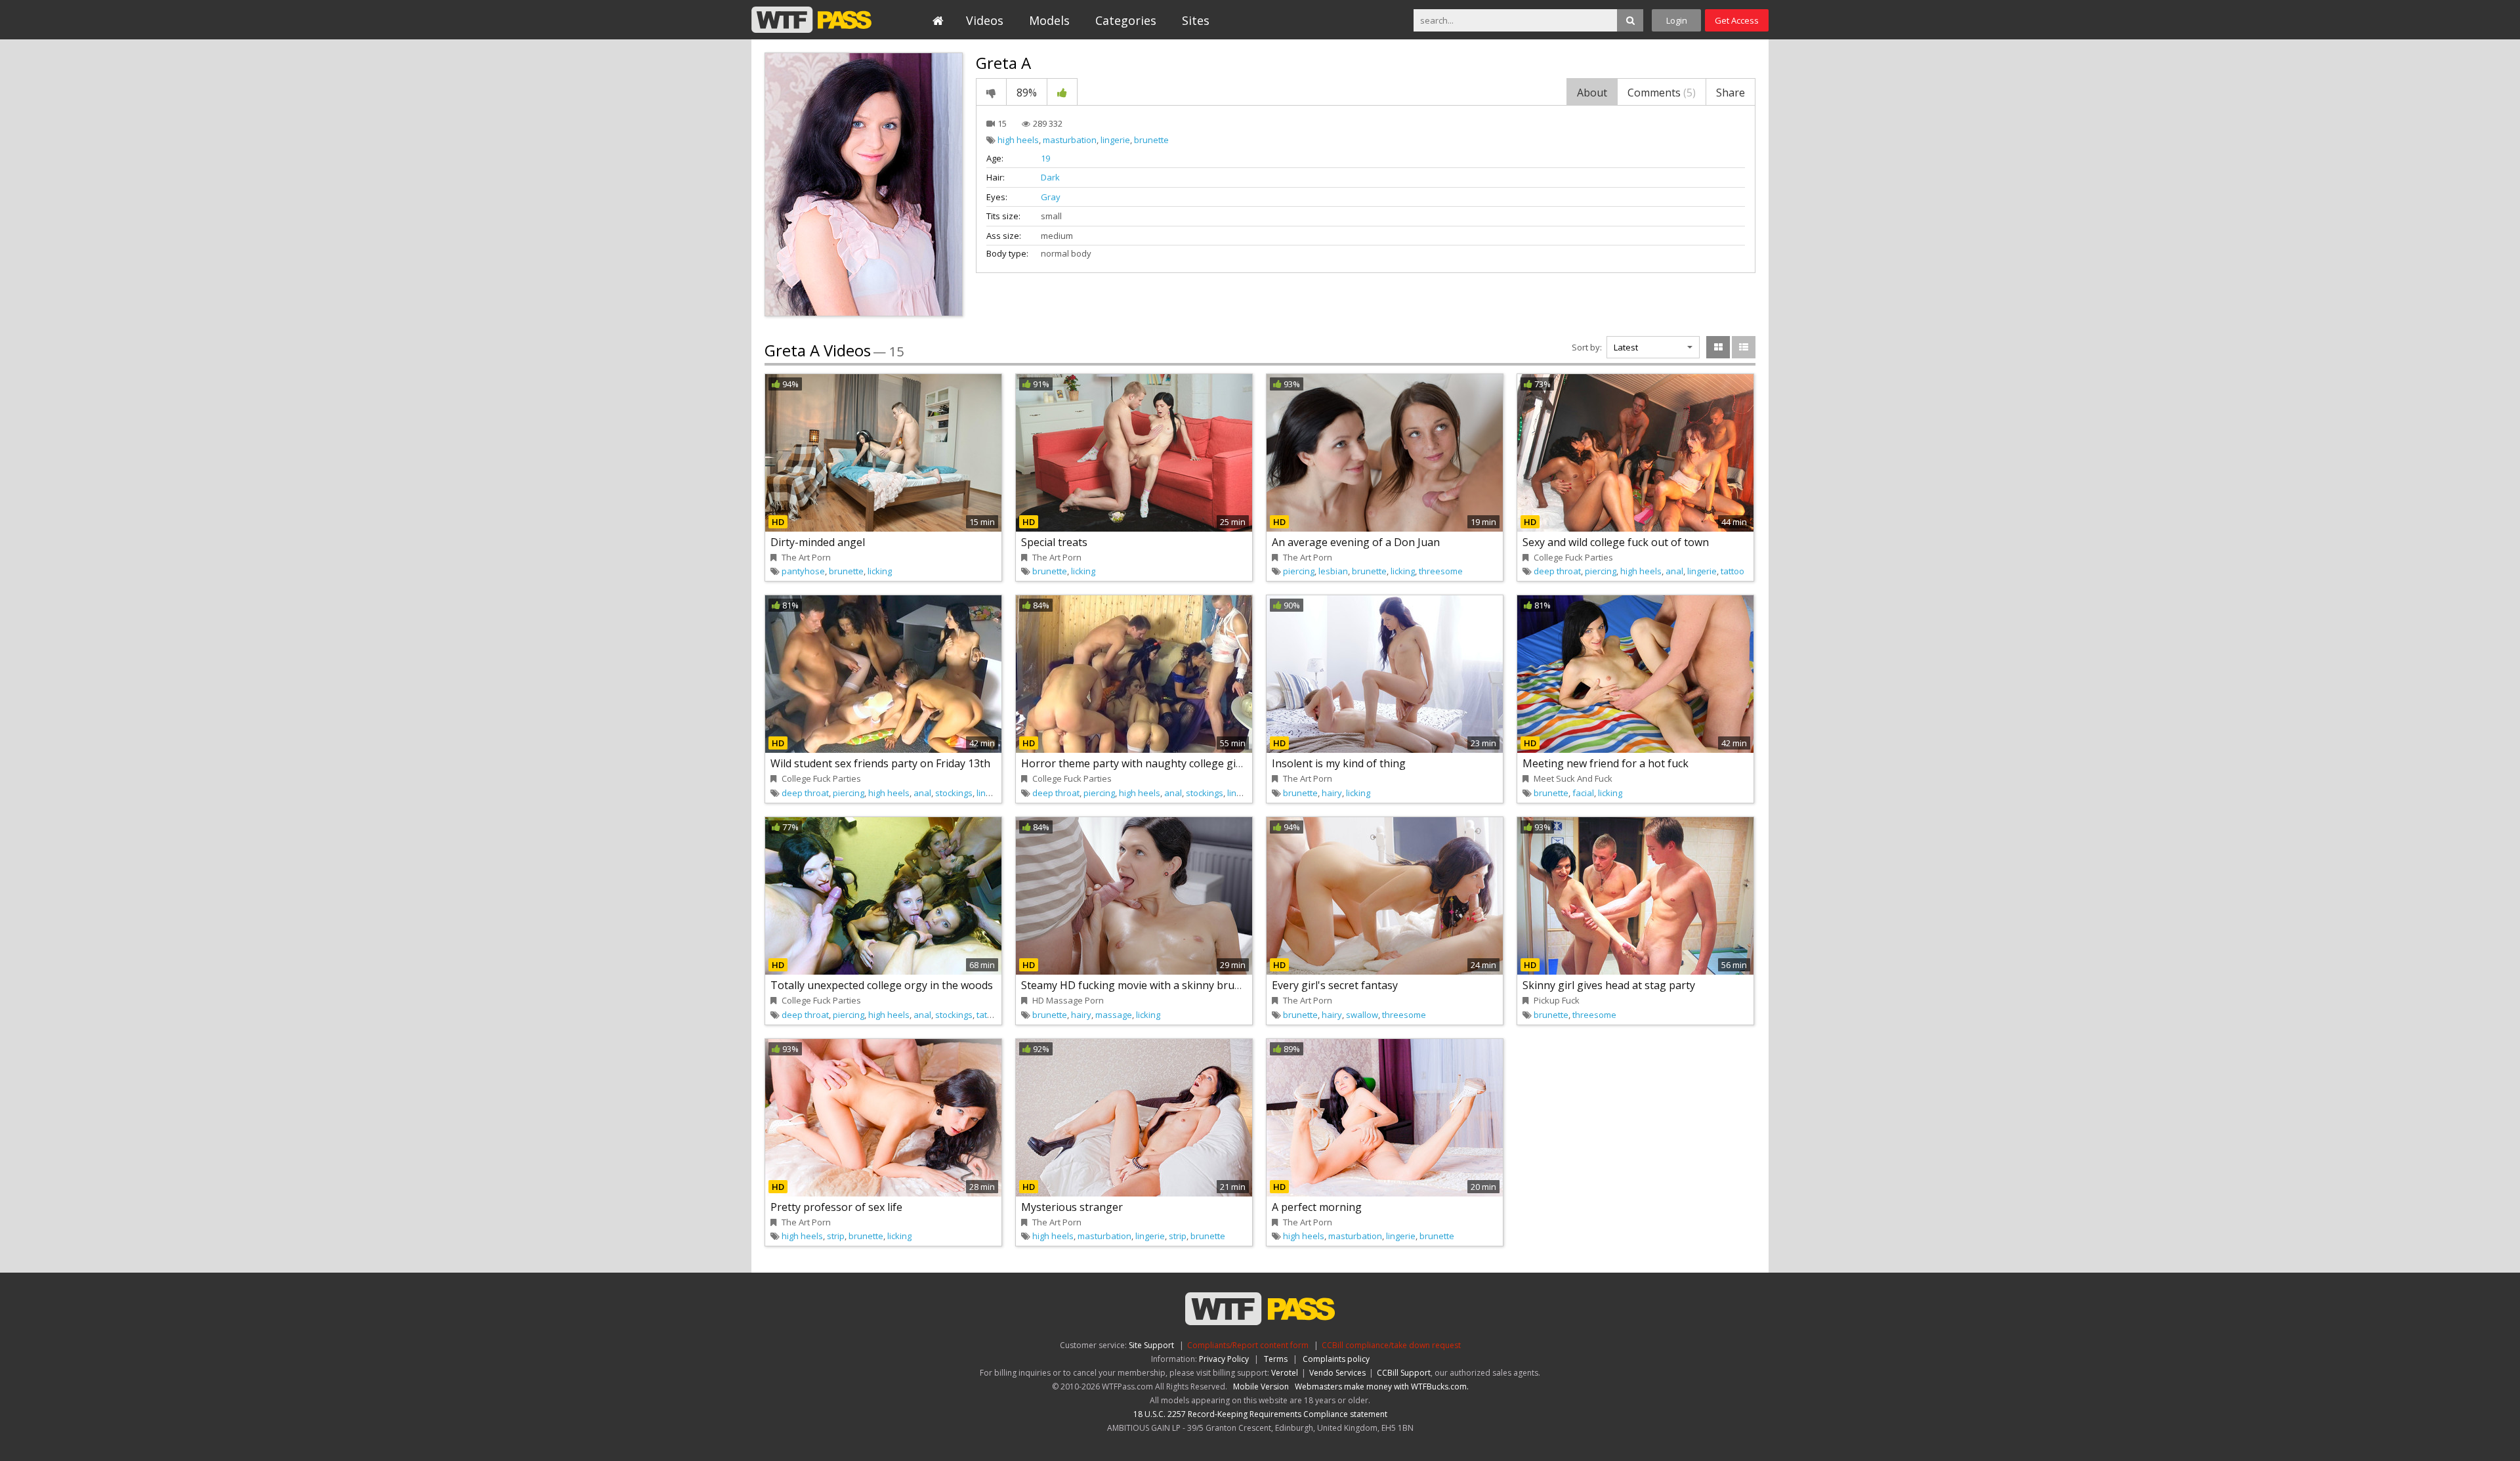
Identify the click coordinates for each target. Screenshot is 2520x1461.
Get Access (1737, 20)
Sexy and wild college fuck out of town (1616, 542)
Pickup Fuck (1557, 1000)
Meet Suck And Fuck (1573, 778)
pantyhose (803, 571)
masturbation (1070, 140)
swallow (1362, 1015)
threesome (1441, 571)
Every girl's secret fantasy (1335, 985)
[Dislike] (991, 92)
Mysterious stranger (1072, 1207)
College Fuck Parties (1573, 557)
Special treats (1054, 542)
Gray (1051, 197)
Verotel (1285, 1373)
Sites (1196, 20)
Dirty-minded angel (818, 542)
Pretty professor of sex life (836, 1207)
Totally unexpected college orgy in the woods (882, 985)
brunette (1151, 140)
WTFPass (811, 20)
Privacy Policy (1224, 1359)
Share (1731, 93)
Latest (1626, 347)
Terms (1276, 1359)
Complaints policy (1336, 1359)
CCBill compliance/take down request (1391, 1345)
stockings (954, 793)
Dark (1050, 177)
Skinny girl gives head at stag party (1609, 985)
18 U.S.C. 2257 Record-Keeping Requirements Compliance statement (1260, 1414)
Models (1049, 20)
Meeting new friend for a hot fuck (1606, 763)
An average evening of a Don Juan (1356, 542)
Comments (1662, 93)
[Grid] (1718, 347)
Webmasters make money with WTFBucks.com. (1382, 1387)
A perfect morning (1317, 1207)
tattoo (1732, 571)
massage (1114, 1015)
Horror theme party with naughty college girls (1135, 763)
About (1592, 93)
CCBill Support (1404, 1373)
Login (1677, 20)
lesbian (1333, 571)
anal (1674, 571)
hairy (1332, 793)
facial (1583, 793)
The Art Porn (806, 557)
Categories (1126, 20)
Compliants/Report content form (1248, 1345)
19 (1045, 158)
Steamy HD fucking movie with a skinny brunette (1141, 985)
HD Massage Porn (1068, 1000)
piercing (1299, 571)
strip (836, 1236)
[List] (1744, 347)
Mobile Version (1261, 1387)
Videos (985, 20)
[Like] (1062, 92)
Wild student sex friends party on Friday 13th (880, 763)
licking (880, 571)
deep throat (1557, 571)
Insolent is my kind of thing (1339, 763)
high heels (1018, 140)
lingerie (1115, 140)
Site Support (1151, 1345)
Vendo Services (1337, 1373)
